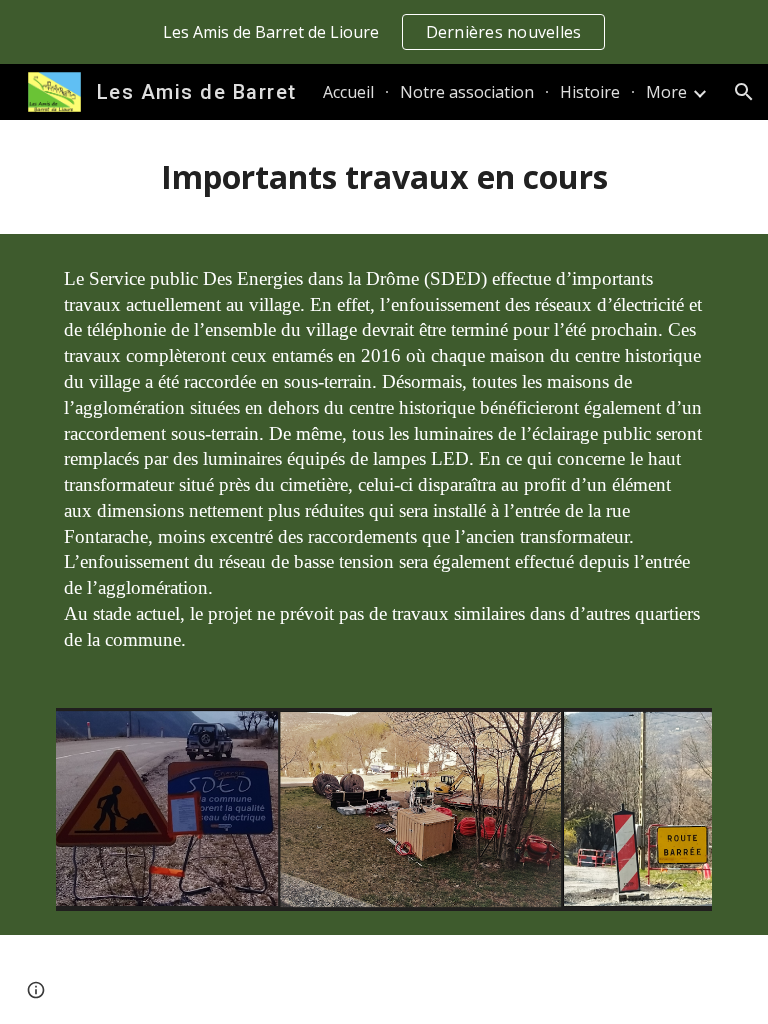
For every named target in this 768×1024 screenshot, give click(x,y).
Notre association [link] (467, 92)
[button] (744, 92)
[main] (383, 177)
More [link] (666, 92)
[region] (384, 32)
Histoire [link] (590, 92)
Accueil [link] (348, 92)
